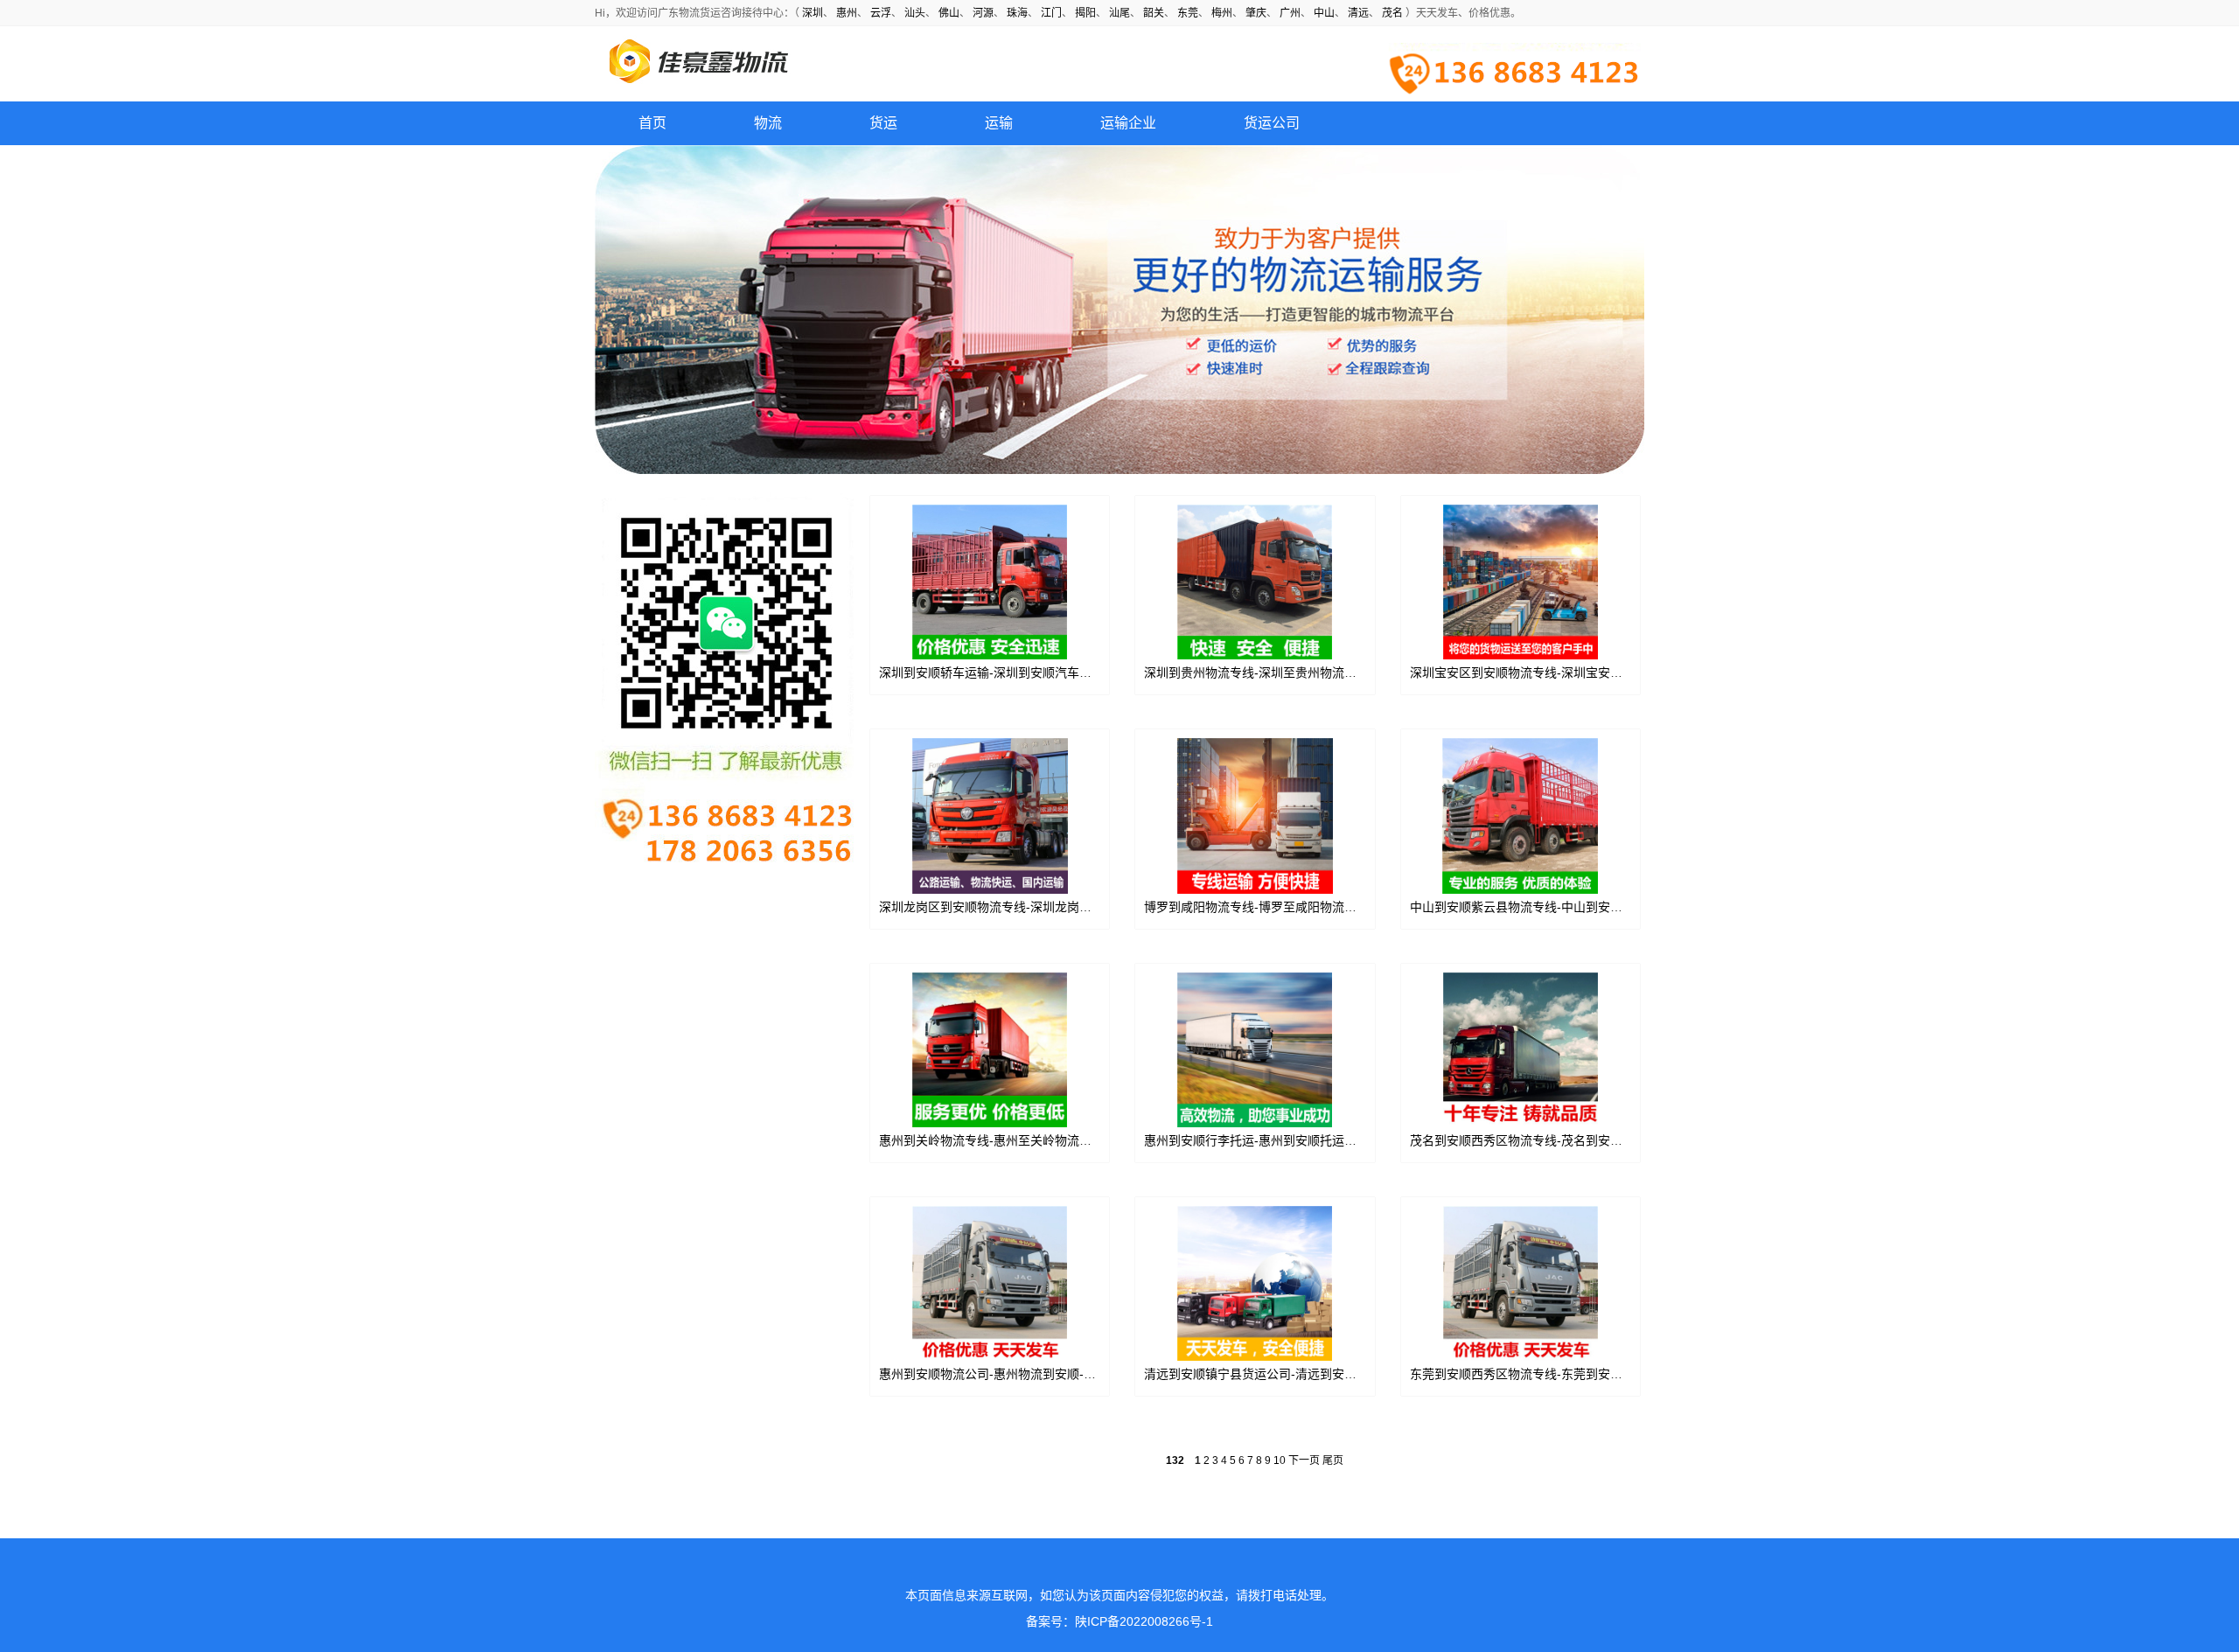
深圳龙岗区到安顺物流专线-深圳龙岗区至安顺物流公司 (1028, 907)
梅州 (1222, 13)
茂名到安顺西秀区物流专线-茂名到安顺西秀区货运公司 (1559, 1140)
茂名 (1392, 13)
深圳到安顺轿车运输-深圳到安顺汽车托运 (991, 673)
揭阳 (1085, 13)
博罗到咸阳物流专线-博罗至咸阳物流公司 (1256, 907)
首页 (652, 123)
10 (1280, 1460)
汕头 (915, 13)
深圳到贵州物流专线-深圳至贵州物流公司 (1256, 673)
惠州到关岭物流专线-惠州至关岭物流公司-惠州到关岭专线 (1036, 1140)
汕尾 (1119, 13)
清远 (1358, 13)
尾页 (1333, 1460)
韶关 (1154, 13)
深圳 (813, 13)
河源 (983, 13)
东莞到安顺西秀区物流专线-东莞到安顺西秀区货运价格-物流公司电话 (1598, 1374)
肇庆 (1256, 13)
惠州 (847, 13)
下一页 (1304, 1460)
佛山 (949, 13)
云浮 (881, 13)
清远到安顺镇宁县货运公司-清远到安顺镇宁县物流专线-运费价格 (1320, 1374)
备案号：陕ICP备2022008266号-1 (1119, 1621)
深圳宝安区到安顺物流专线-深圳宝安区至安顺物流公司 (1559, 673)
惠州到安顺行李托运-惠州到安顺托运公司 (1256, 1140)
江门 (1051, 13)
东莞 (1188, 13)
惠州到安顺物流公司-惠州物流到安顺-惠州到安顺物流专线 (1036, 1374)
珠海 (1017, 13)
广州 (1290, 13)
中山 (1324, 13)
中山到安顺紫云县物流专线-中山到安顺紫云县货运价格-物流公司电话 (1598, 907)
